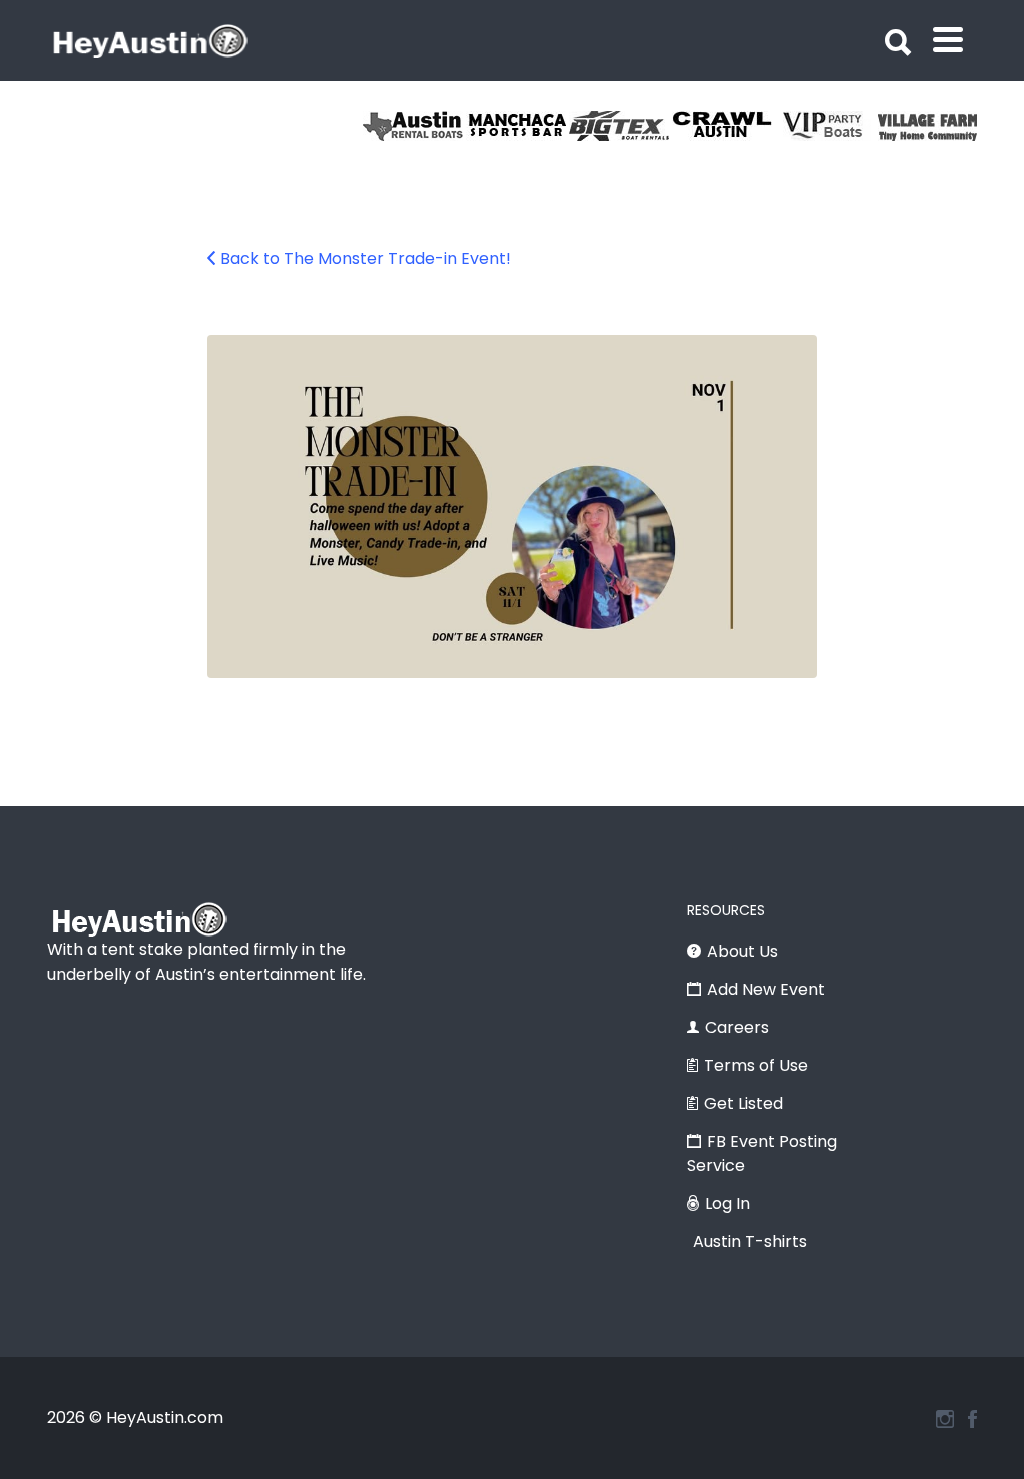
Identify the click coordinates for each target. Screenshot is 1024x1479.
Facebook (972, 1419)
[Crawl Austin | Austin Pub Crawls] (723, 126)
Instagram (945, 1419)
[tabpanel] (929, 126)
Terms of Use (756, 1065)
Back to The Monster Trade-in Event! (365, 258)
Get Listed (743, 1103)
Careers (737, 1027)
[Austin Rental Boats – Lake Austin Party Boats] (414, 126)
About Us (742, 951)
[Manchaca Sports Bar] (517, 126)
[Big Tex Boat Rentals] (620, 126)
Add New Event (766, 989)
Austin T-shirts (750, 1241)
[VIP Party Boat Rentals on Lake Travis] (826, 126)
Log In (727, 1203)
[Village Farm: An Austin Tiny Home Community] (929, 126)
